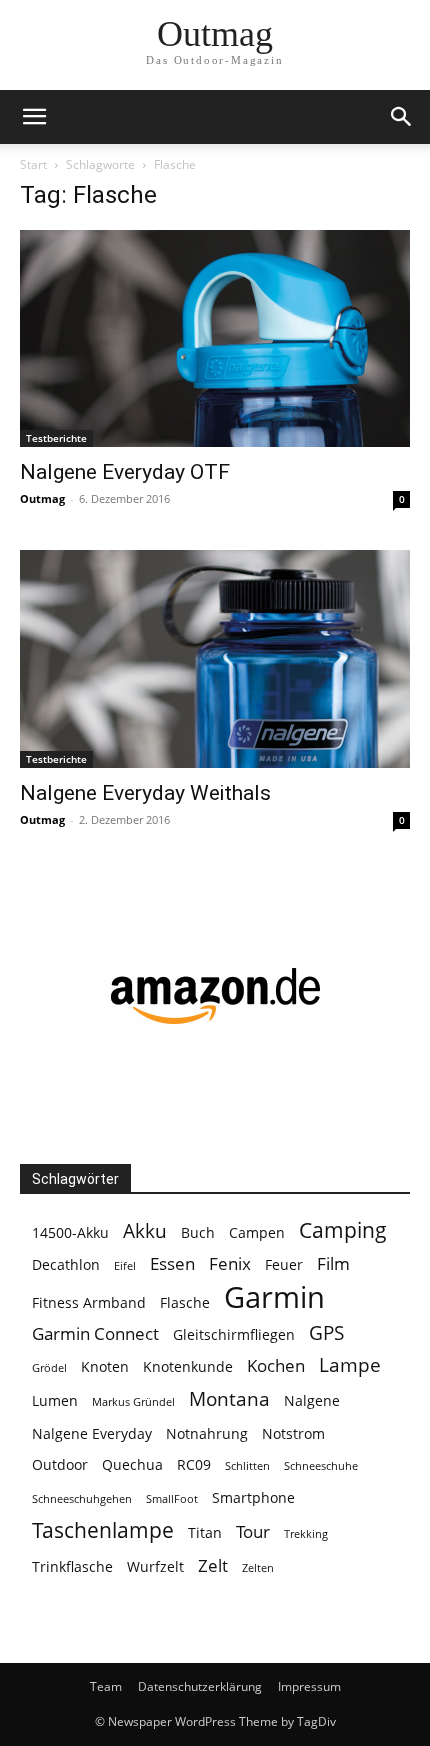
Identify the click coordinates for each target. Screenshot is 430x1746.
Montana (229, 1399)
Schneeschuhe (321, 1466)
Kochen (276, 1365)
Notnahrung (207, 1433)
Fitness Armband (89, 1302)
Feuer (284, 1264)
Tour (253, 1531)
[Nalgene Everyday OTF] (215, 338)
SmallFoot (172, 1499)
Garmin (274, 1297)
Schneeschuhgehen (82, 1499)
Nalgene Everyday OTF (125, 472)
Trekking (306, 1534)
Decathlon (66, 1264)
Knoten (105, 1366)
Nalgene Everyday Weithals (145, 793)
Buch (198, 1232)
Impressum (309, 1686)
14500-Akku (70, 1232)
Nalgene (312, 1400)
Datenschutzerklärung (200, 1686)
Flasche (185, 1302)
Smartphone (253, 1497)
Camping (343, 1230)
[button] (34, 117)
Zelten (258, 1568)
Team (106, 1686)
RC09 (194, 1464)
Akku (145, 1231)
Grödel (49, 1368)
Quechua (132, 1464)
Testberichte (56, 438)
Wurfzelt (155, 1566)
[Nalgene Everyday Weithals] (215, 658)
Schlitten (247, 1466)
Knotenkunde (188, 1366)
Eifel (125, 1266)
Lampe (350, 1365)
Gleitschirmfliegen (234, 1334)
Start (33, 164)
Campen (257, 1232)
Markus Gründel (133, 1402)
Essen (172, 1263)
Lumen (55, 1400)
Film (333, 1263)
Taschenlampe (103, 1530)
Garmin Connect (95, 1333)
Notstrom (293, 1433)
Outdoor (60, 1464)
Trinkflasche (72, 1566)
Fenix (230, 1263)
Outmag (42, 498)
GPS (326, 1333)
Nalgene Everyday (92, 1433)
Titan (205, 1532)
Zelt (213, 1565)
